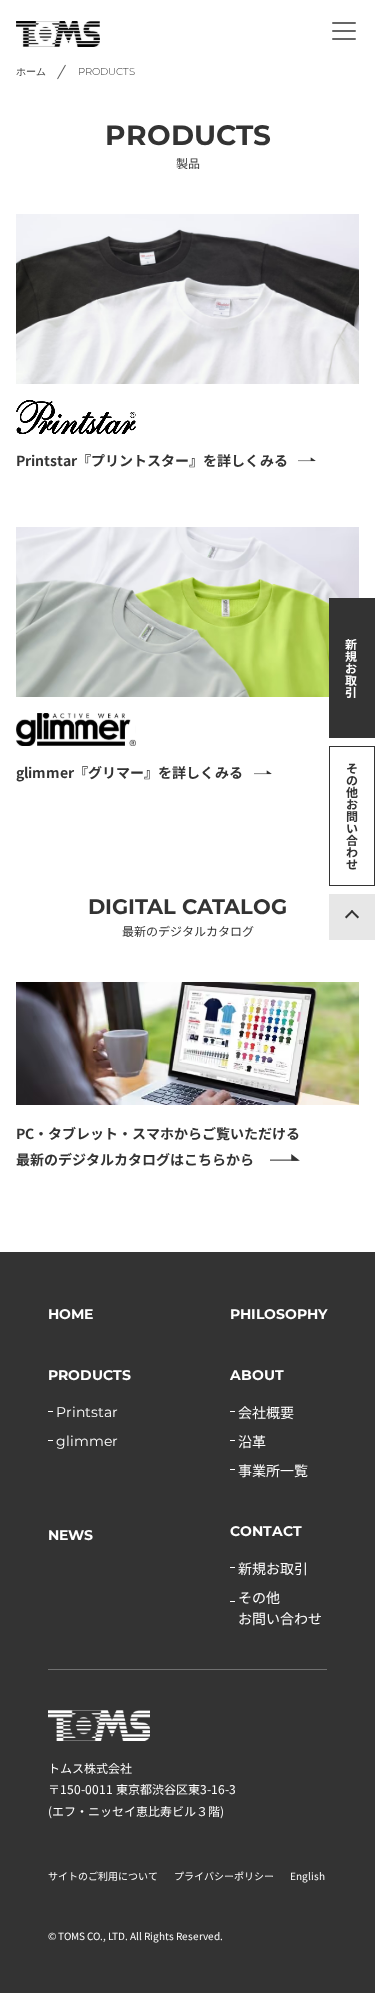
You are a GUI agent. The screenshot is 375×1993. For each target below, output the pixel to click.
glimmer (87, 1441)
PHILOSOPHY (278, 1314)
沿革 (252, 1441)
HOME (70, 1314)
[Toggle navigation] (344, 31)
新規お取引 (351, 667)
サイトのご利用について (103, 1875)
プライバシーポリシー (224, 1875)
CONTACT (266, 1531)
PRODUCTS (89, 1375)
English (307, 1875)
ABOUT (257, 1375)
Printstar (87, 1412)
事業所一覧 (273, 1470)
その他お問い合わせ (352, 815)
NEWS (70, 1535)
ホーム (31, 71)
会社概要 (266, 1412)
